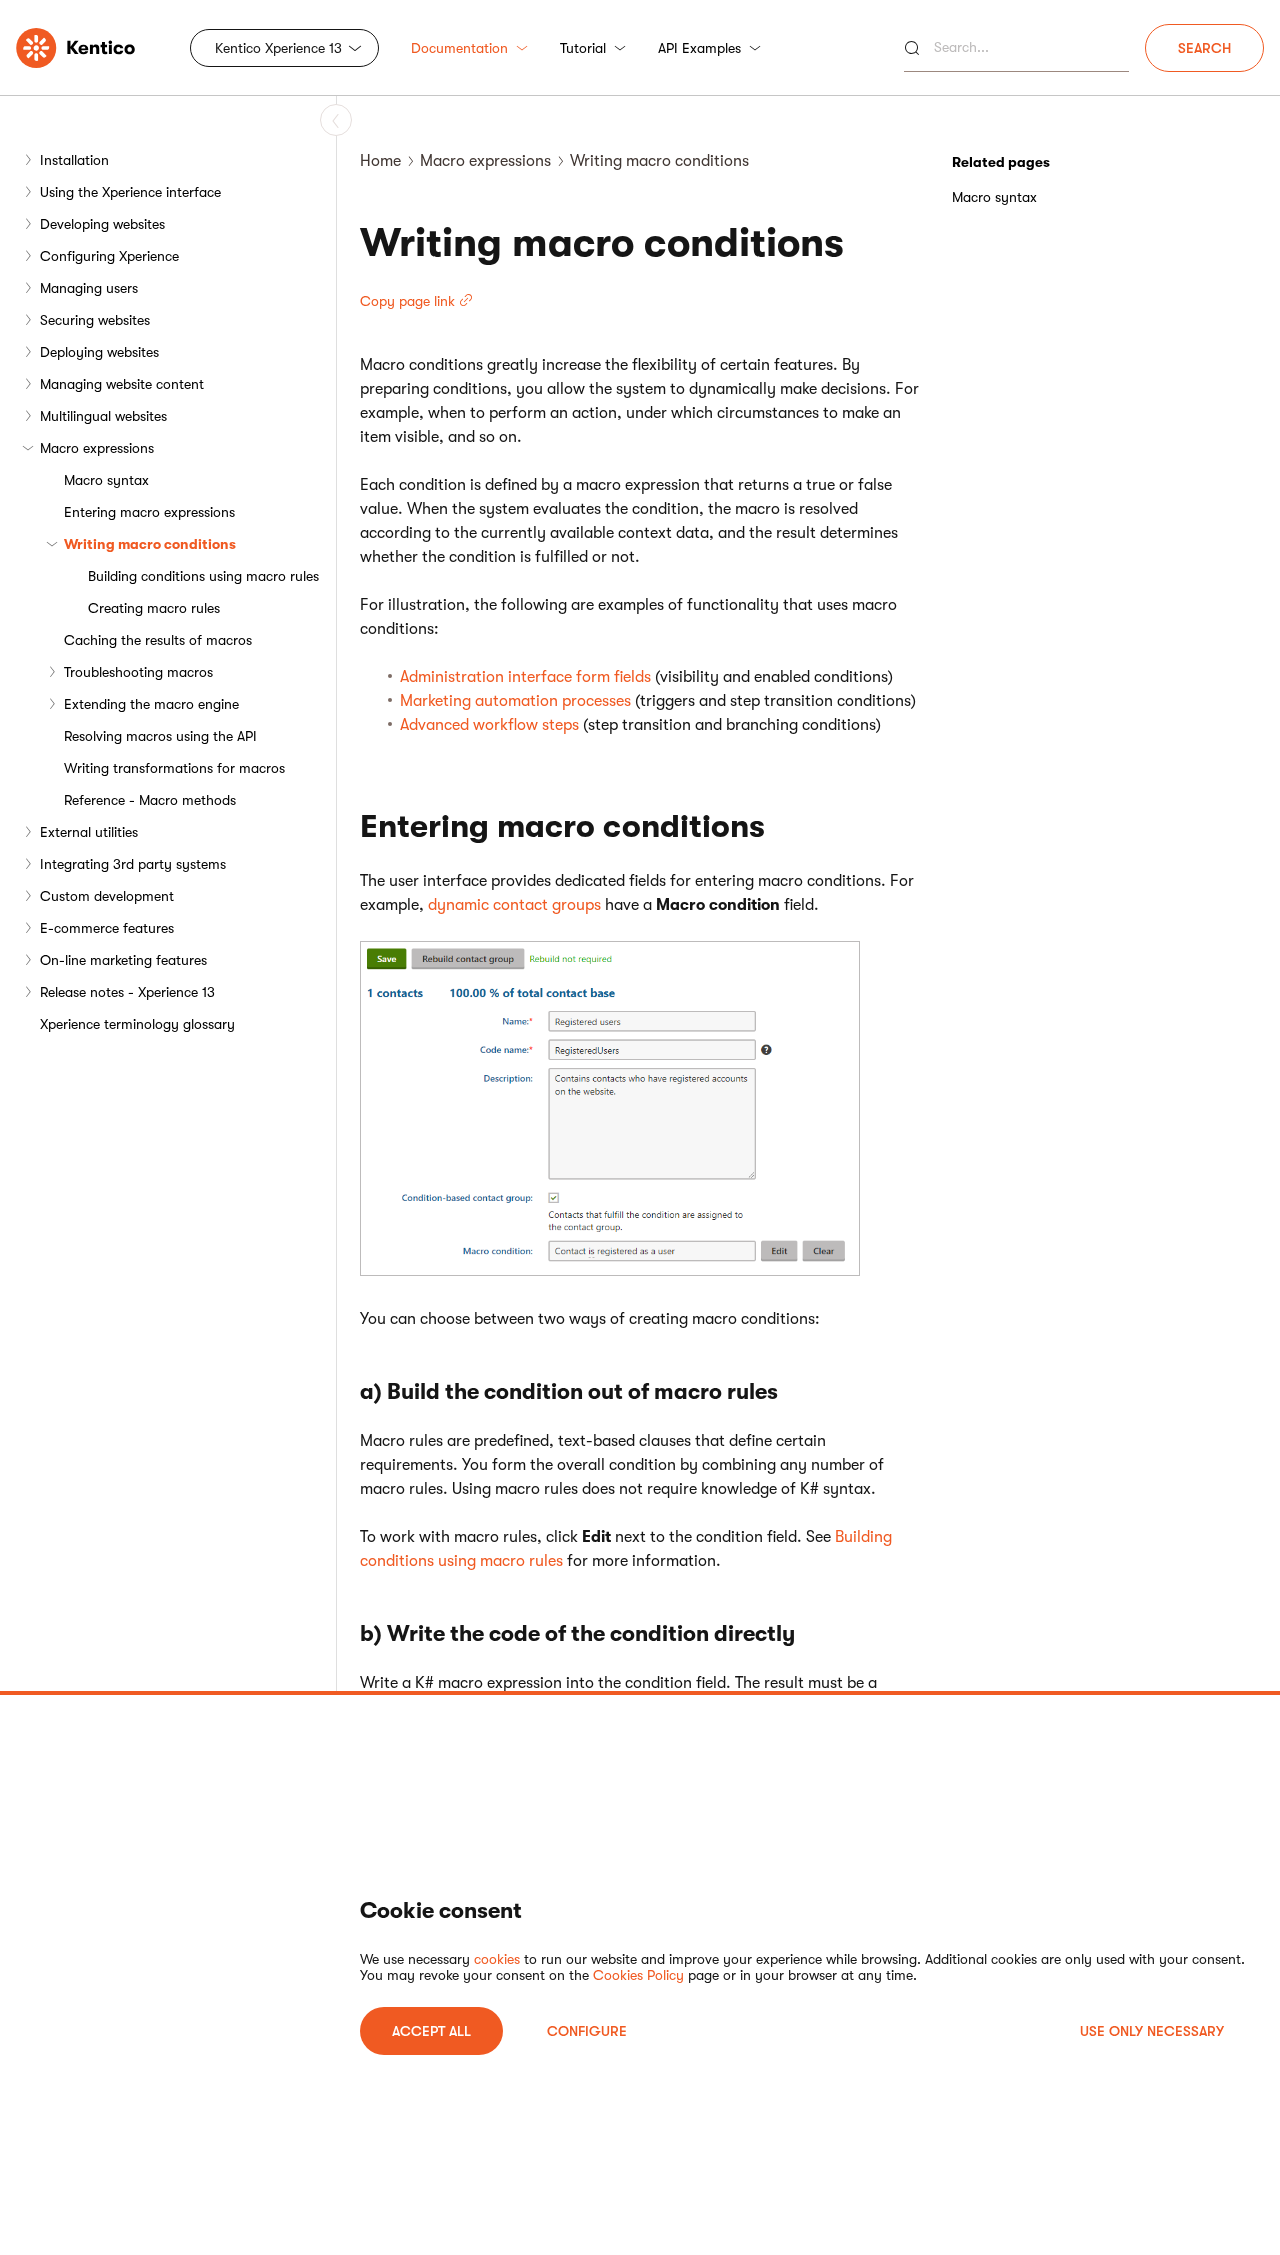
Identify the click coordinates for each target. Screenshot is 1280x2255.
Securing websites (95, 320)
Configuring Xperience (109, 256)
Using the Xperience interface (130, 192)
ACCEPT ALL (431, 2031)
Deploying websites (99, 352)
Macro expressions (97, 448)
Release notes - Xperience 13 (127, 992)
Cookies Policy (638, 1975)
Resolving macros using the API (160, 736)
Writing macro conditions (150, 544)
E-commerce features (107, 928)
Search (1204, 48)
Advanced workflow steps (489, 725)
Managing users (89, 288)
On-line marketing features (123, 960)
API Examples (699, 48)
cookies (497, 1959)
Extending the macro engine (151, 704)
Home (380, 161)
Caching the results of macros (158, 640)
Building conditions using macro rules (203, 576)
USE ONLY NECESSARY (1152, 2031)
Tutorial (583, 48)
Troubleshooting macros (138, 672)
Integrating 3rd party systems (133, 864)
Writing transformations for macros (174, 768)
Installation (74, 160)
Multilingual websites (103, 416)
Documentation (459, 48)
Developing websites (102, 224)
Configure (587, 2031)
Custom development (107, 896)
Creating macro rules (154, 608)
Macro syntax (106, 480)
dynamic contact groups (514, 905)
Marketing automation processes (515, 701)
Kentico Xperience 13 (278, 48)
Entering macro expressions (149, 512)
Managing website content (122, 384)
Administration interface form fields (525, 677)
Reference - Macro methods (150, 800)
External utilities (89, 832)
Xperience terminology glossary (137, 1024)
